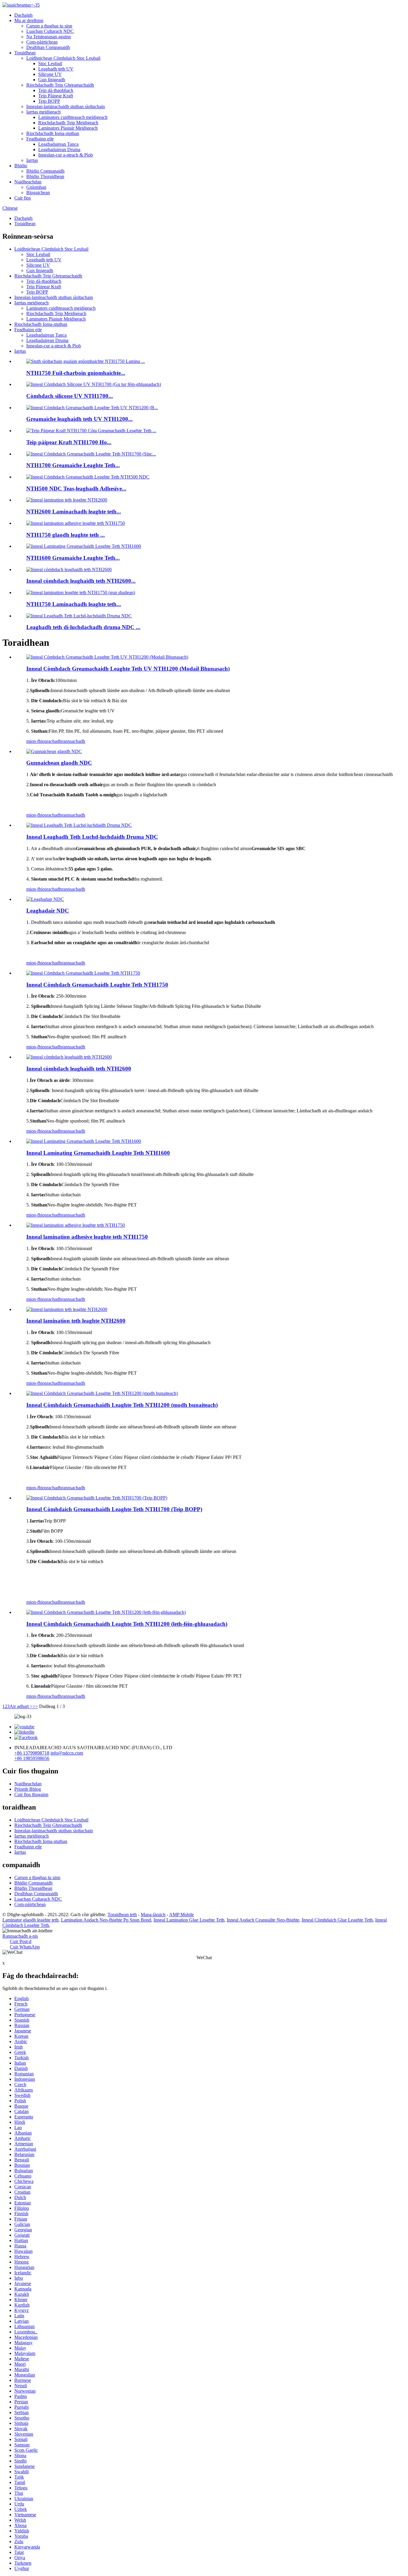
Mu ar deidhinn (29, 20)
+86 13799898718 (32, 1753)
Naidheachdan (28, 182)
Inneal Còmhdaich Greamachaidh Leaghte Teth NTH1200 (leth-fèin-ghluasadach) (127, 1624)
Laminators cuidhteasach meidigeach (73, 117)
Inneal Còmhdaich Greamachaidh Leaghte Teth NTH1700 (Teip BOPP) (114, 1509)
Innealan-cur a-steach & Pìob (66, 155)
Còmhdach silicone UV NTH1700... (70, 396)
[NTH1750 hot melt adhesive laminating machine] (76, 1225)
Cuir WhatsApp (25, 1947)
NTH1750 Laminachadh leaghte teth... (74, 604)
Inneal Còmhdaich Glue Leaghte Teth (337, 1920)
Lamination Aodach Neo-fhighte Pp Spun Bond (106, 1920)
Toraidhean (25, 53)
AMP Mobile (181, 1915)
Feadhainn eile (40, 139)
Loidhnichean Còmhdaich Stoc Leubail (63, 58)
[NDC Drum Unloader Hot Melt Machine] (79, 825)
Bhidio (21, 166)
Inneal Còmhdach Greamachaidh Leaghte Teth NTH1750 (97, 985)
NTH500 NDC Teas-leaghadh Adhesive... (76, 489)
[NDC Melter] (45, 899)
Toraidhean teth (122, 1915)
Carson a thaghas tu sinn (49, 26)
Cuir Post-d (21, 1941)
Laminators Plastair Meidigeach (68, 128)
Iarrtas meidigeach (43, 112)
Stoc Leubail (50, 63)
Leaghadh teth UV (56, 69)
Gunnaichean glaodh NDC (59, 763)
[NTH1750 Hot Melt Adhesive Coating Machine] (83, 973)
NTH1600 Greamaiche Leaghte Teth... (73, 558)
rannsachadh (73, 741)
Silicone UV (50, 74)
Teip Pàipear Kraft (56, 96)
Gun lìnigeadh (52, 80)
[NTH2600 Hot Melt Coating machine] (69, 1057)
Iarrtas (32, 160)
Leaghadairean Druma (59, 149)
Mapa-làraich (153, 1915)
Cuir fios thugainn (31, 1794)
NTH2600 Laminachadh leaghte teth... (74, 512)
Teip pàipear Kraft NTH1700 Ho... (69, 442)
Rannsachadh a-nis (20, 1936)
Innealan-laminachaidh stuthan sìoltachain (66, 106)
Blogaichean (38, 193)
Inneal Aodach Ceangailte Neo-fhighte (263, 1920)
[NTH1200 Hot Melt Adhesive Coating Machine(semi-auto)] (106, 1612)
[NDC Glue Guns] (54, 751)
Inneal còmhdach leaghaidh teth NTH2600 (79, 1069)
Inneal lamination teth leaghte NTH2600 (76, 1321)
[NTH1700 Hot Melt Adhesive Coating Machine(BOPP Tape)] (97, 1498)
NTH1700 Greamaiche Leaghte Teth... (73, 465)
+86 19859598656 (32, 1758)
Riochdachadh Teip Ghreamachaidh (60, 85)
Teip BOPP (49, 101)
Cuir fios (23, 198)
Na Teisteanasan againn (49, 37)
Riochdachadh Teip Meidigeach (68, 123)
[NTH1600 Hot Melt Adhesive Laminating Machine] (84, 1141)
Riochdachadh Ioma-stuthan (53, 133)
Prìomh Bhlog (28, 1789)
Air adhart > (21, 1706)
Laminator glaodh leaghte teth (30, 1920)
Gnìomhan (36, 187)
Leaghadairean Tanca (58, 144)
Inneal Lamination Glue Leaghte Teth (189, 1920)
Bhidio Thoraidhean (45, 176)
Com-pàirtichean (42, 42)
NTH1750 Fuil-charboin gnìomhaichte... (76, 373)
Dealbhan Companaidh (48, 47)
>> (35, 1706)
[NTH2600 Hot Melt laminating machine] (67, 1309)
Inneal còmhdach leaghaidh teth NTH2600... (81, 581)
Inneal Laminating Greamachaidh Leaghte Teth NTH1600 (98, 1153)
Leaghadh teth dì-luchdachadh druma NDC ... (83, 627)
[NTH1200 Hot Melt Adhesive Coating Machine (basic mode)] (102, 1393)
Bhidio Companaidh (45, 171)
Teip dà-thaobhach (56, 90)
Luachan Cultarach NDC (50, 31)
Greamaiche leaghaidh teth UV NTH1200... (79, 419)
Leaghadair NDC (48, 911)
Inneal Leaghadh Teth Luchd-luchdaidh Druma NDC (92, 837)
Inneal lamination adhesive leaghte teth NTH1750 (87, 1237)
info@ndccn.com (67, 1753)
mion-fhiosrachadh (44, 741)
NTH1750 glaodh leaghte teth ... (66, 535)
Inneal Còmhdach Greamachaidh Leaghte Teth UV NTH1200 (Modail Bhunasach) (128, 669)
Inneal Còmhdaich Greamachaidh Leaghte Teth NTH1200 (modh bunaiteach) (122, 1405)
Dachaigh (23, 15)
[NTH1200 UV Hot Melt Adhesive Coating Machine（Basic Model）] (107, 657)
